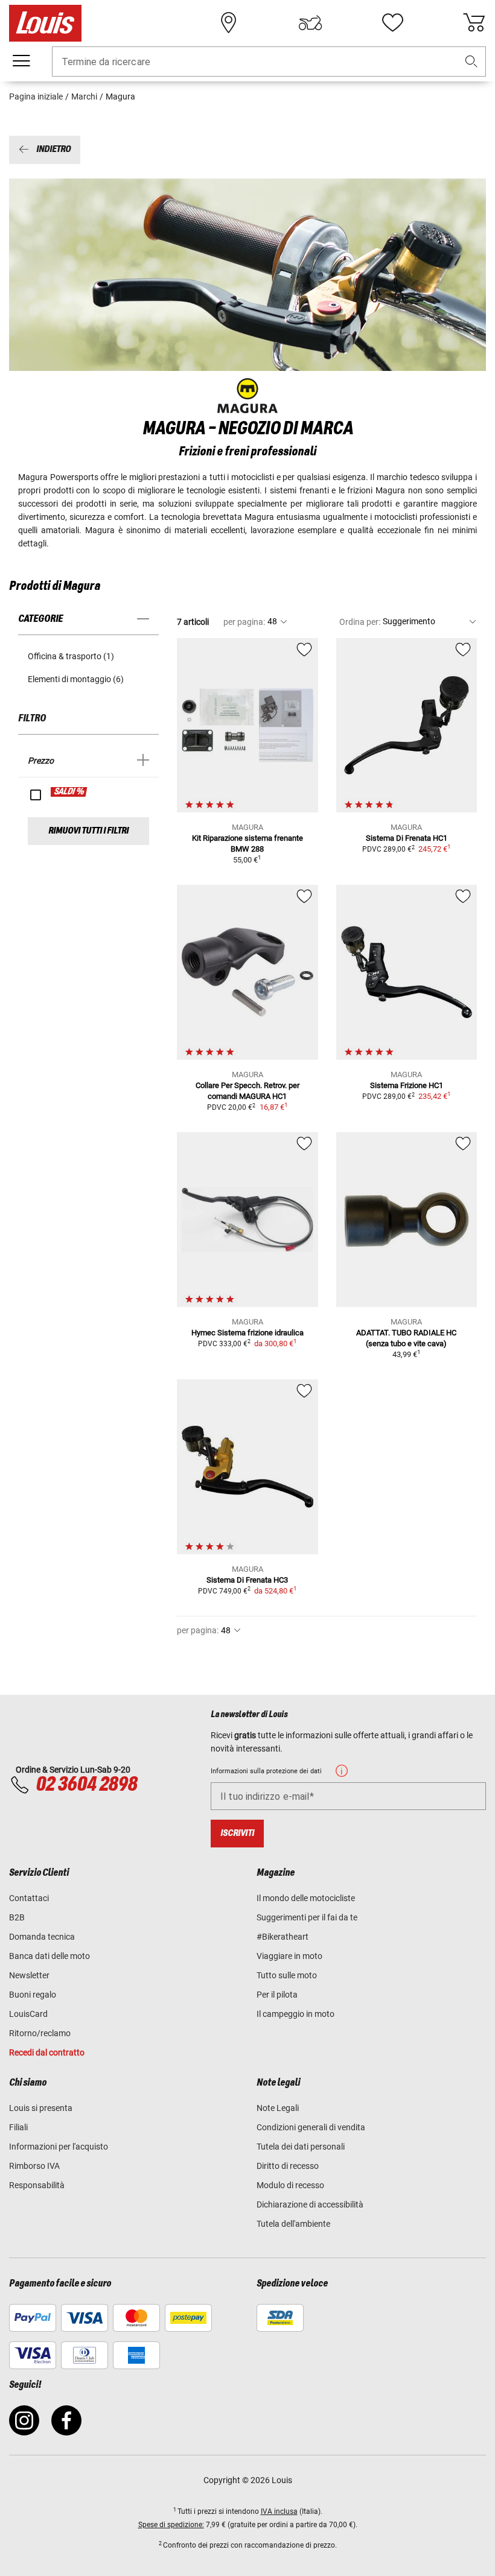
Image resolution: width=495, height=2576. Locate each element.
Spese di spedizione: (171, 2525)
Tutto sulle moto (287, 1975)
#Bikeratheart (283, 1937)
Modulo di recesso (290, 2185)
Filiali (18, 2127)
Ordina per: (360, 622)
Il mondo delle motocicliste (306, 1898)
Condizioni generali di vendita (311, 2127)
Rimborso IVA (34, 2166)
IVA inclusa (279, 2511)
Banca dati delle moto (49, 1956)
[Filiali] (229, 23)
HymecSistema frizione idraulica (247, 1333)
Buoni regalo (33, 1995)
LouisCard (28, 2014)
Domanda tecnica (42, 1937)
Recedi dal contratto (47, 2052)
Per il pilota (277, 1995)
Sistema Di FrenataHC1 (407, 838)
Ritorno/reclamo (40, 2033)
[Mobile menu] (21, 61)
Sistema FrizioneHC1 (407, 1085)
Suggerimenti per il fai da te (307, 1917)
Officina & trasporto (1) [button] (71, 656)
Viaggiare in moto (289, 1956)
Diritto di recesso (288, 2166)
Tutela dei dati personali (301, 2147)
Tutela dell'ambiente (293, 2224)
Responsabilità (37, 2185)
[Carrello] (474, 23)
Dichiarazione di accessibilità (310, 2204)
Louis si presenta (41, 2108)
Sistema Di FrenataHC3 (247, 1580)
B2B (17, 1917)
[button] (471, 62)
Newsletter (29, 1975)
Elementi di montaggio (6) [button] (76, 679)
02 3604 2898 (86, 1785)
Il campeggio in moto (295, 2014)
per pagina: (244, 622)
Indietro (53, 150)
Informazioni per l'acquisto (59, 2147)
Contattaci (29, 1898)
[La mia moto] (310, 23)
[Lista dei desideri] (392, 23)
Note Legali (278, 2108)
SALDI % (69, 792)
